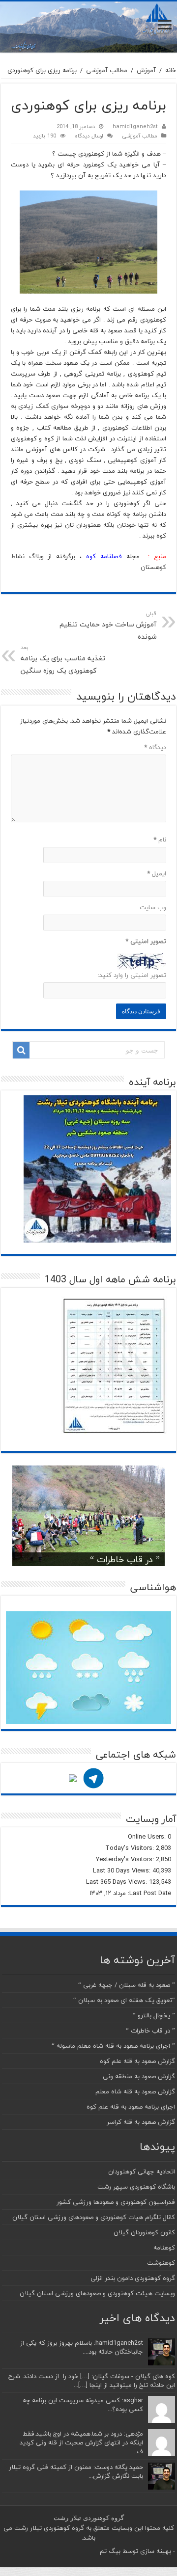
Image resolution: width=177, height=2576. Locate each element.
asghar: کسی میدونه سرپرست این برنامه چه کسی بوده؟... (83, 2405)
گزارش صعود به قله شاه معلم (135, 2091)
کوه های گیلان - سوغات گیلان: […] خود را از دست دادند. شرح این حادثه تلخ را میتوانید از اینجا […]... (92, 2381)
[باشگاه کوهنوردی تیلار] (88, 27)
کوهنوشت (161, 2263)
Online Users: (148, 1837)
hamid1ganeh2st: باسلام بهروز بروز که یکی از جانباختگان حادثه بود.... (82, 2347)
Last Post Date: (148, 1893)
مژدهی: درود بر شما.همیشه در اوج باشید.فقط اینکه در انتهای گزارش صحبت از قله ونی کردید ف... (81, 2442)
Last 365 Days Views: (118, 1882)
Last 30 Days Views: (123, 1871)
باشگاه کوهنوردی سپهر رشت (136, 2187)
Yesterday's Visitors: (126, 1859)
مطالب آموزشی (107, 70)
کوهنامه (164, 2248)
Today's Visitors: (131, 1848)
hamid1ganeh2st (135, 126)
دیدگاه (155, 747)
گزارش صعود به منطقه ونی (139, 2076)
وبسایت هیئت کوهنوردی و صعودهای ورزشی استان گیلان (97, 2293)
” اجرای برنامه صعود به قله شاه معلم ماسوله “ (113, 2046)
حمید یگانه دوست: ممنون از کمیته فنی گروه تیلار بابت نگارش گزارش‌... (76, 2471)
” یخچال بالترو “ (154, 2015)
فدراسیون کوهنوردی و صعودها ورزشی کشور (116, 2202)
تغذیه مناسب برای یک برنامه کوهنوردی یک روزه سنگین (63, 660)
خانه (171, 70)
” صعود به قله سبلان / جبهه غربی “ (127, 1985)
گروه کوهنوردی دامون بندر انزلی (133, 2278)
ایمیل (157, 873)
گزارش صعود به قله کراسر (141, 2122)
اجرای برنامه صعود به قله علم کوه (131, 2107)
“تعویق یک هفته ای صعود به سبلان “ (124, 2000)
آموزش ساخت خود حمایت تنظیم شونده (108, 626)
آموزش (146, 70)
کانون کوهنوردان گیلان (144, 2232)
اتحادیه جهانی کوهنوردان (142, 2171)
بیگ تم (110, 2551)
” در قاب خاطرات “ (125, 1559)
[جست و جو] (21, 1050)
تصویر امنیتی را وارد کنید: (132, 975)
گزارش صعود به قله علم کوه (137, 2061)
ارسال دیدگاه (89, 136)
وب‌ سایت (153, 907)
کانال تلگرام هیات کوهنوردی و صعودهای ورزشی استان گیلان (94, 2217)
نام (160, 840)
